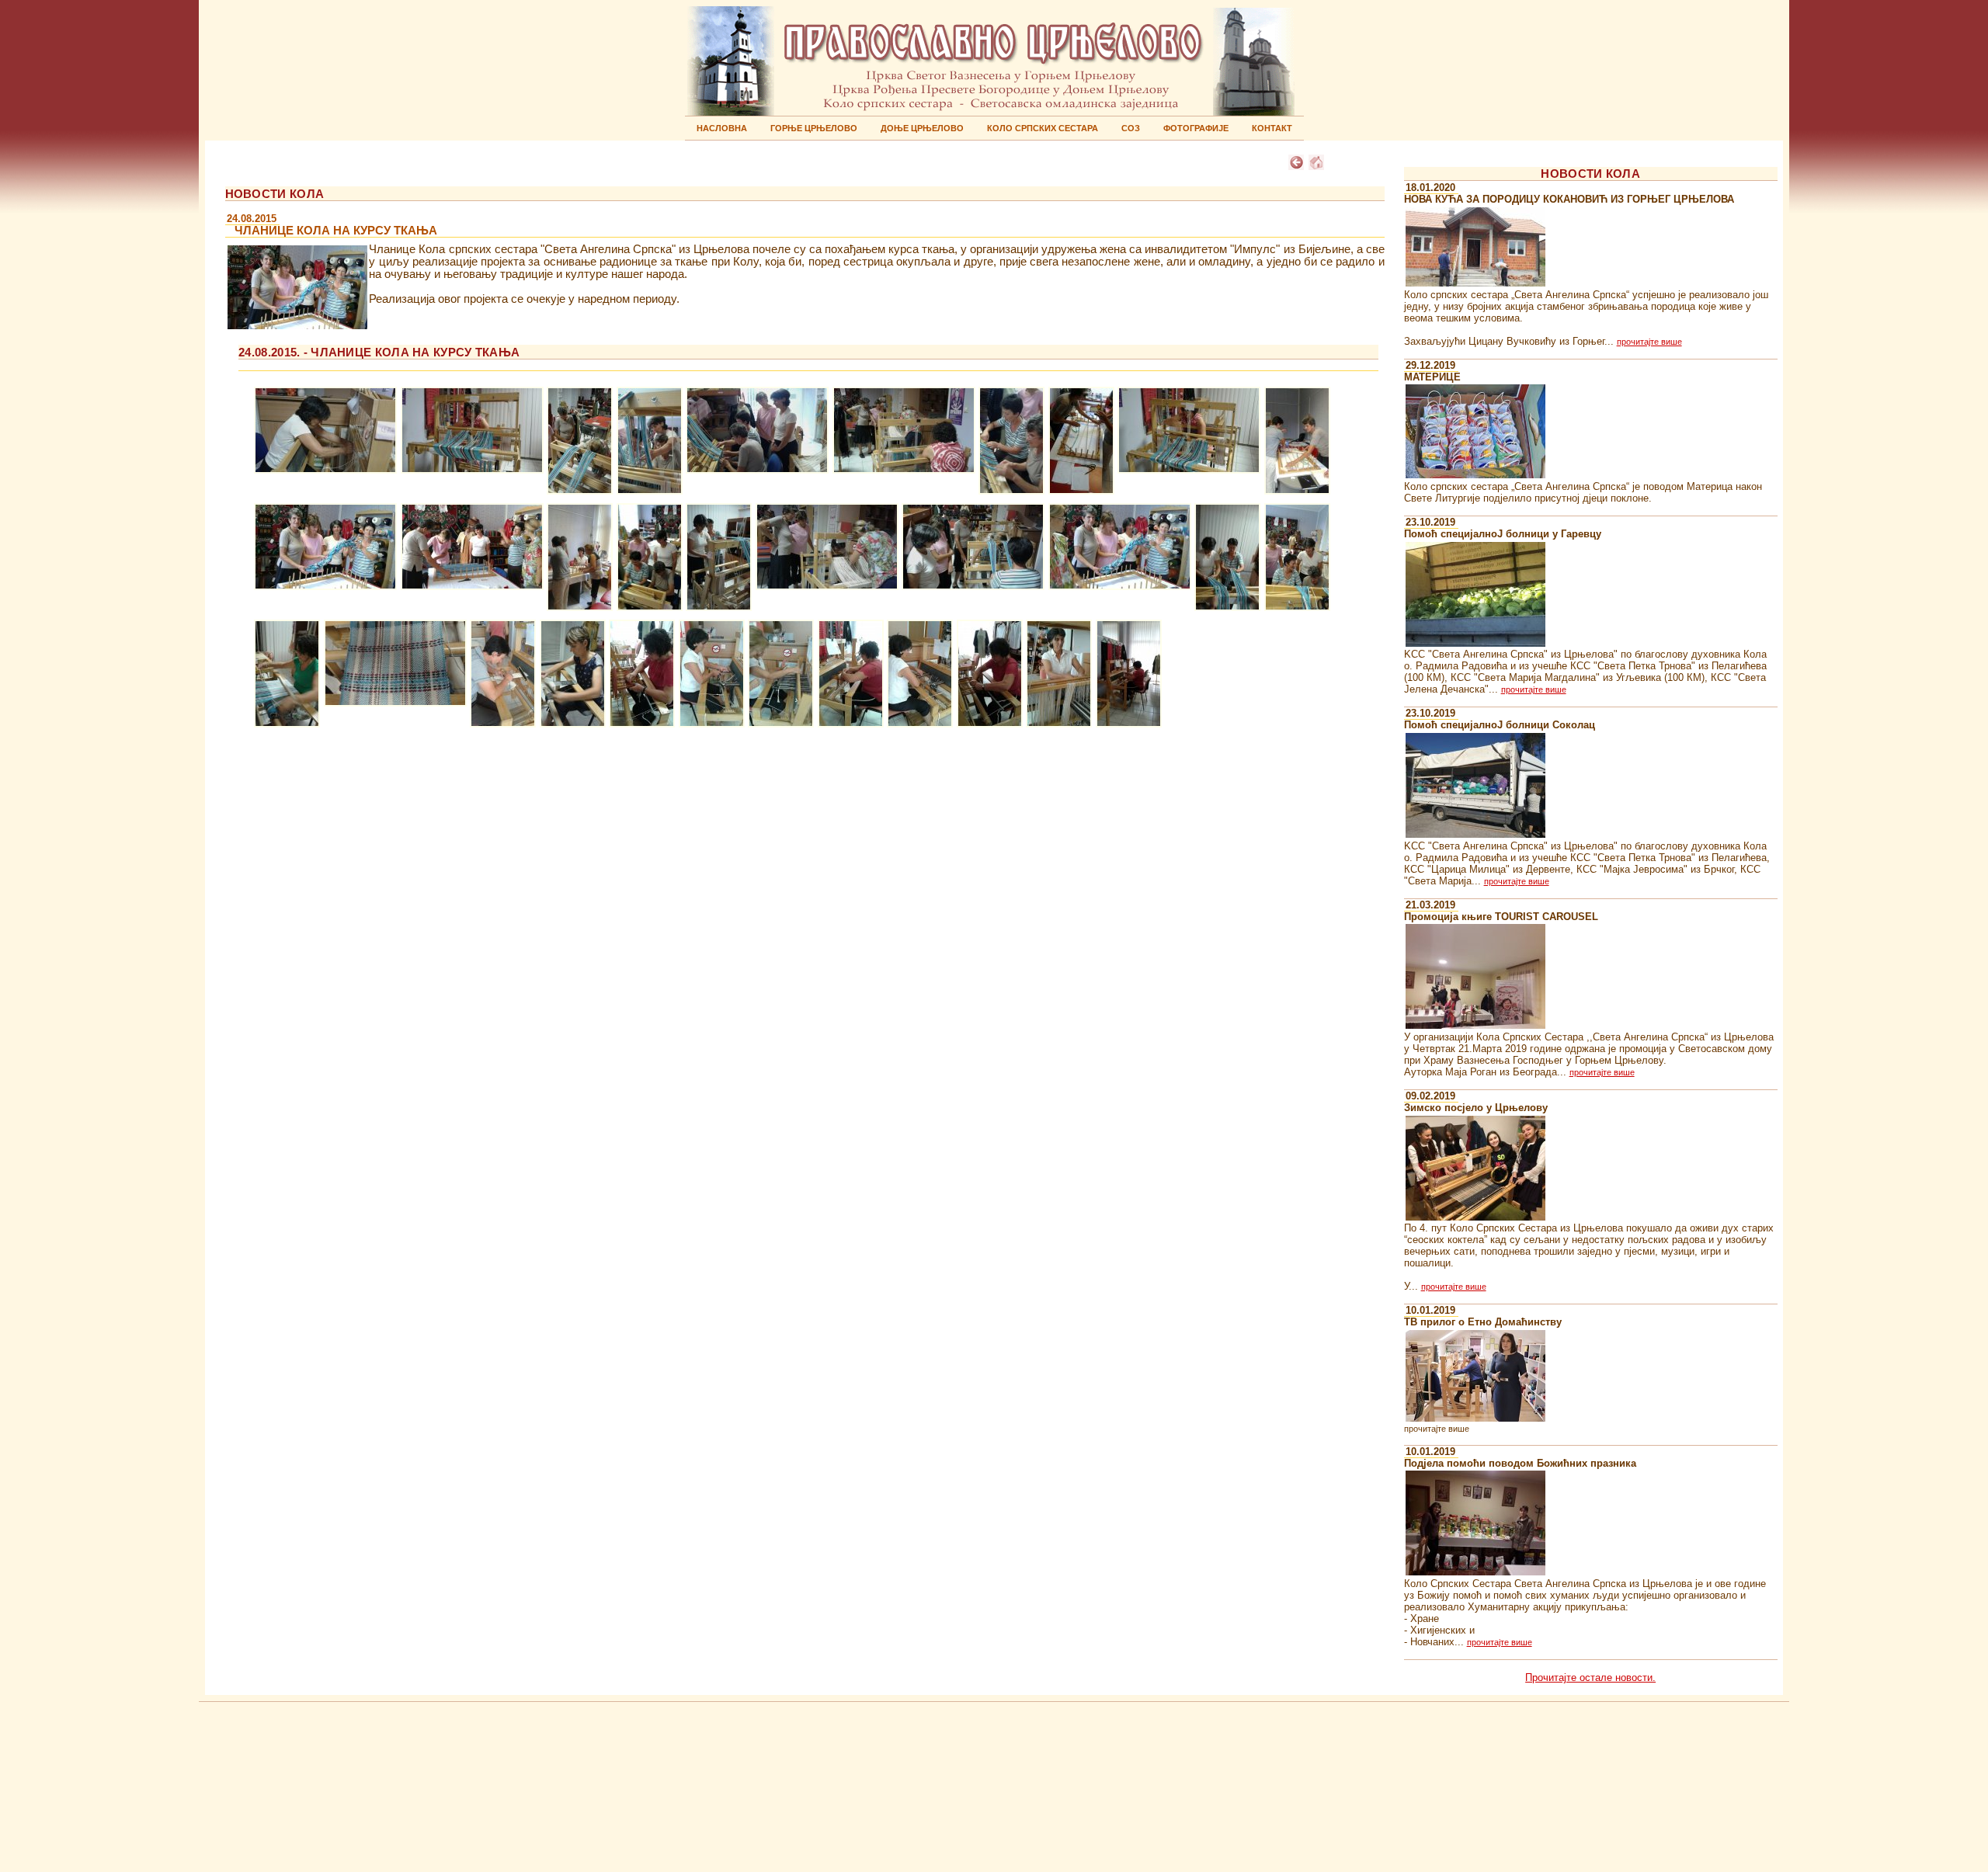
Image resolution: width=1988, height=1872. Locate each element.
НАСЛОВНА (722, 128)
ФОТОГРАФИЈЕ (1196, 128)
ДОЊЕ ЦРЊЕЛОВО (922, 128)
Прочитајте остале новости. (1590, 1678)
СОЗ (1131, 128)
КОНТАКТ (1272, 128)
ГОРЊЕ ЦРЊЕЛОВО (814, 128)
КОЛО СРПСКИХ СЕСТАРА (1043, 128)
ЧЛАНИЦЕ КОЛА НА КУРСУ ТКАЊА (331, 225)
